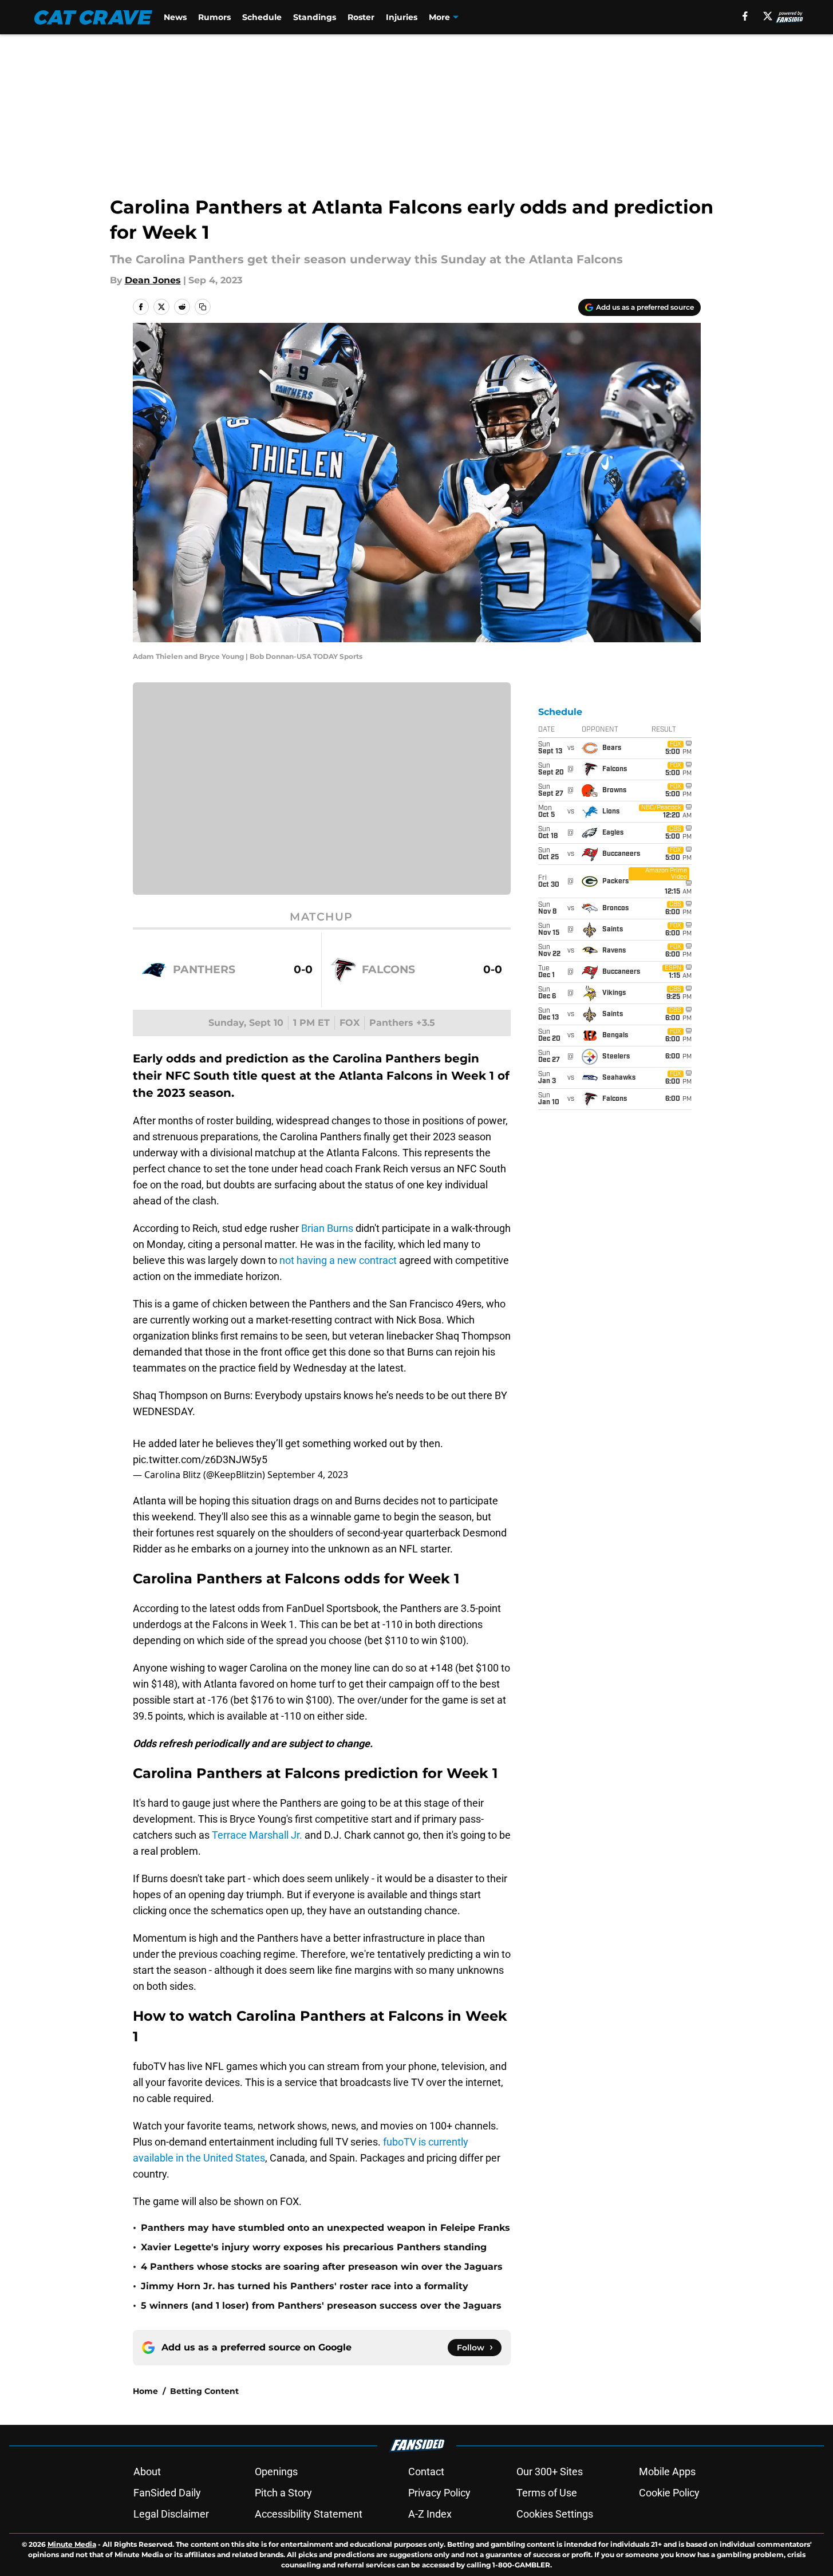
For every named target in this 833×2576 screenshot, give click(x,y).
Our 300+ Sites (550, 2472)
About (147, 2472)
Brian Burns (327, 1228)
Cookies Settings (555, 2514)
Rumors (214, 17)
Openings (276, 2472)
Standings (315, 17)
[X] (768, 16)
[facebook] (745, 16)
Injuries (402, 17)
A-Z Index (430, 2514)
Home (145, 2391)
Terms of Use (547, 2493)
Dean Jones (153, 280)
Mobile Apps (667, 2472)
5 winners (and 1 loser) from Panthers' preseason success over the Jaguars (321, 2306)
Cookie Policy (669, 2493)
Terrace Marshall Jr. (257, 1835)
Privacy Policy (439, 2493)
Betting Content (204, 2391)
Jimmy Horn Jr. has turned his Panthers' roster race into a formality (305, 2286)
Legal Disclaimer (171, 2514)
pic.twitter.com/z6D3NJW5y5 (200, 1459)
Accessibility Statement (309, 2514)
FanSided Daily (167, 2493)
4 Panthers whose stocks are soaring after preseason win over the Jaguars (322, 2267)
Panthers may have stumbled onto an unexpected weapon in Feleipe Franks (325, 2228)
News (175, 17)
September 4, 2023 (308, 1475)
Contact (426, 2472)
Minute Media (72, 2544)
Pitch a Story (283, 2493)
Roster (361, 17)
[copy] (203, 307)
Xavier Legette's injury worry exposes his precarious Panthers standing (314, 2247)
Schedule (262, 17)
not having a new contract (338, 1260)
